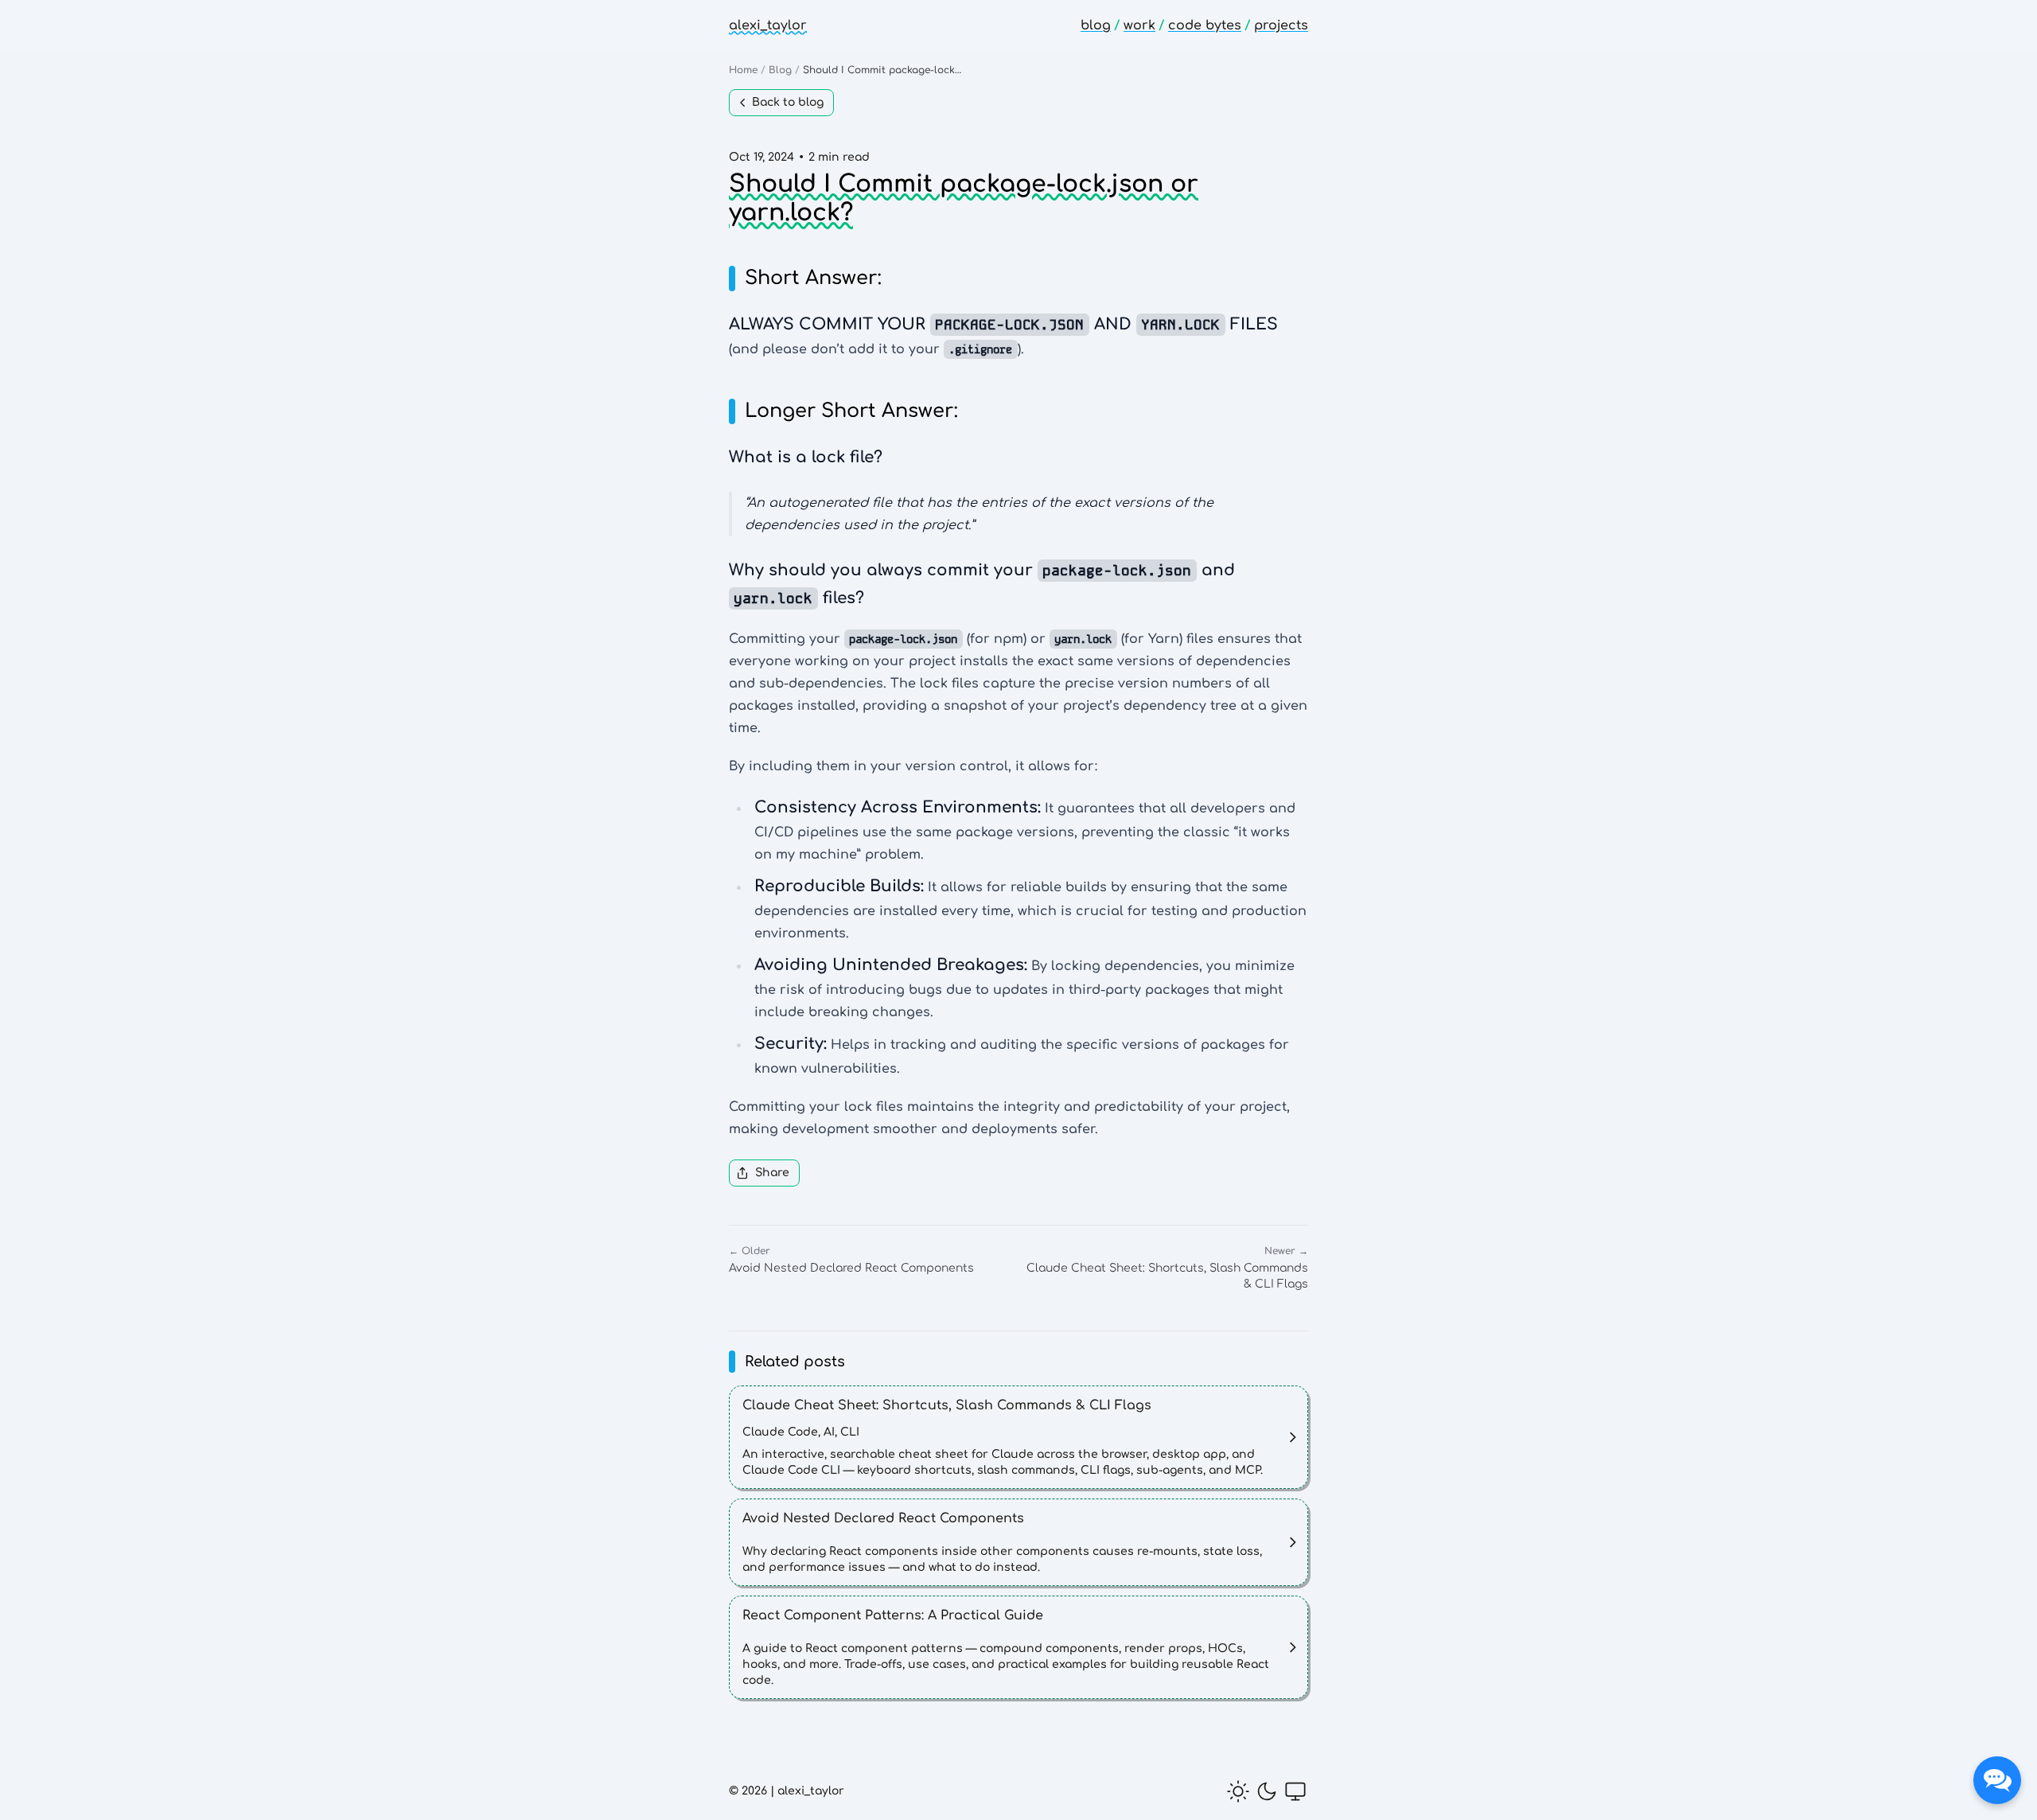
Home (743, 70)
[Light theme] (1238, 1791)
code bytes (1205, 25)
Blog (780, 70)
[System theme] (1295, 1791)
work (1139, 25)
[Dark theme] (1267, 1791)
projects (1281, 25)
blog (1096, 25)
